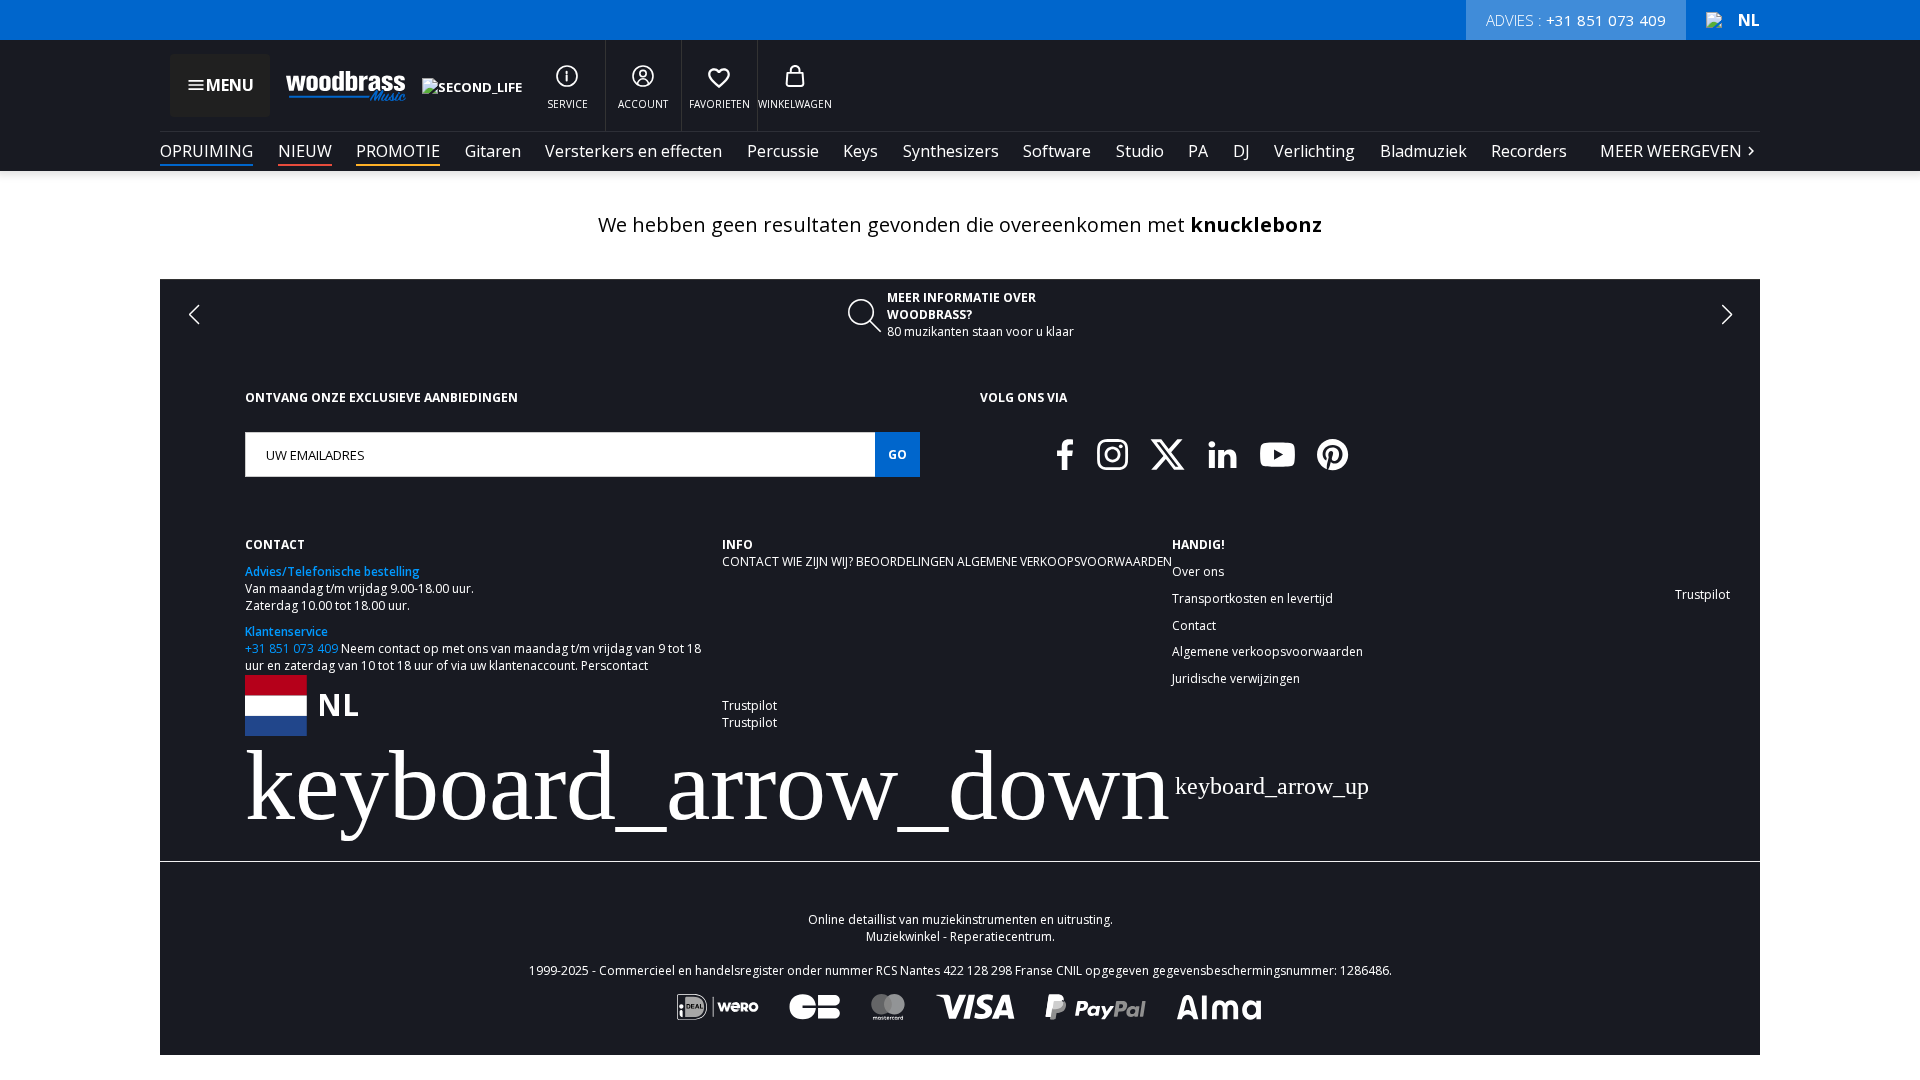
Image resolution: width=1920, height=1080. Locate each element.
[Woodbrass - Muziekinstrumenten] (336, 86)
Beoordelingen (906, 561)
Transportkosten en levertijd (1252, 599)
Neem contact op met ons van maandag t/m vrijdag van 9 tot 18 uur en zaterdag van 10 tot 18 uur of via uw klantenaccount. (473, 657)
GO (897, 454)
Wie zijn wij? (819, 561)
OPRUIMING (206, 151)
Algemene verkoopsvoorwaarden (1064, 561)
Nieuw (305, 151)
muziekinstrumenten (979, 858)
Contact (752, 561)
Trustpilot (749, 705)
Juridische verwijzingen (1236, 679)
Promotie (398, 151)
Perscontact (614, 665)
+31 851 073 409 (291, 648)
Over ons (1198, 572)
